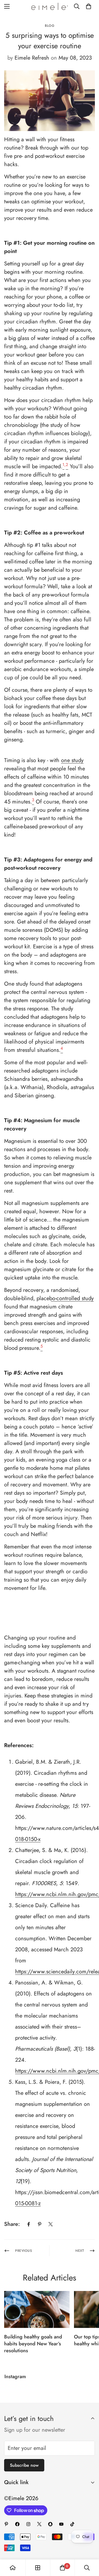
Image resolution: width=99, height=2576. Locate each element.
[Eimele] (50, 6)
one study (72, 760)
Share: (12, 2224)
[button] (89, 6)
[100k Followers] (28, 2524)
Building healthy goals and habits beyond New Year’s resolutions (33, 2344)
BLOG (50, 26)
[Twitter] (51, 2224)
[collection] (38, 2568)
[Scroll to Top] (89, 2547)
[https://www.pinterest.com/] (6, 2524)
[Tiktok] (72, 2524)
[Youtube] (61, 2524)
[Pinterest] (40, 2224)
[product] (13, 2568)
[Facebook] (29, 2224)
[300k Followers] (17, 2524)
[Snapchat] (50, 2524)
